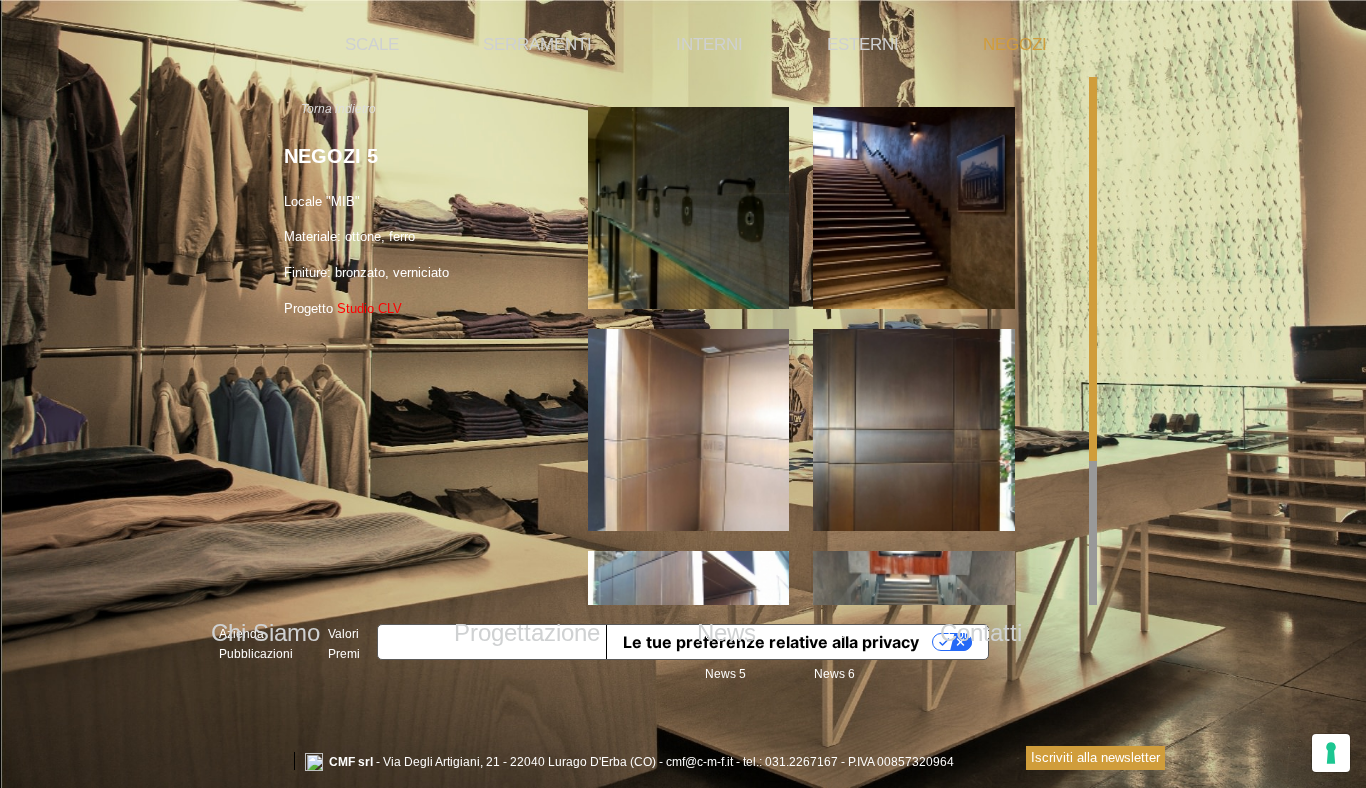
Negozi (1015, 44)
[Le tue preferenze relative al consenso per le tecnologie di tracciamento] (1331, 753)
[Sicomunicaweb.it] (972, 760)
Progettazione (527, 632)
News (726, 632)
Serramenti (537, 44)
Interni (709, 44)
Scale (372, 44)
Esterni (863, 44)
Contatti (981, 632)
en (271, 761)
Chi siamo (265, 632)
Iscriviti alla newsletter (1095, 757)
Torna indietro (338, 109)
